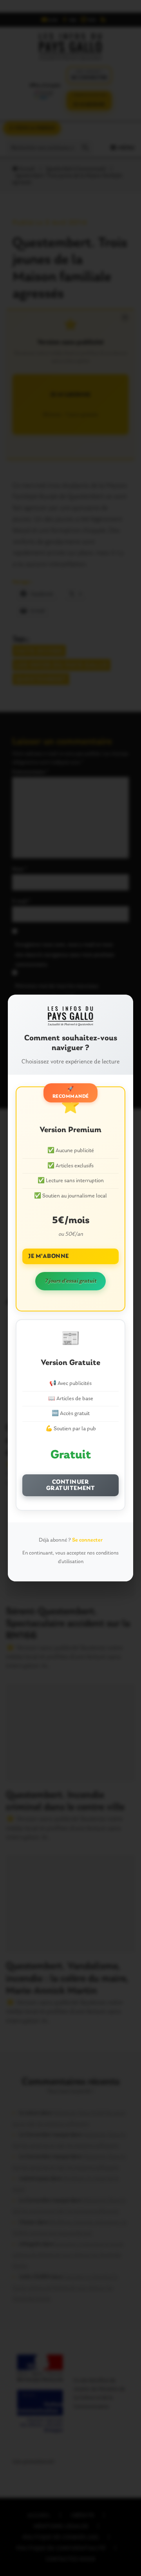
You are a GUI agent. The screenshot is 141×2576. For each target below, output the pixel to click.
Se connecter (87, 1540)
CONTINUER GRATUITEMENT (71, 1485)
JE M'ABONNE (49, 1256)
